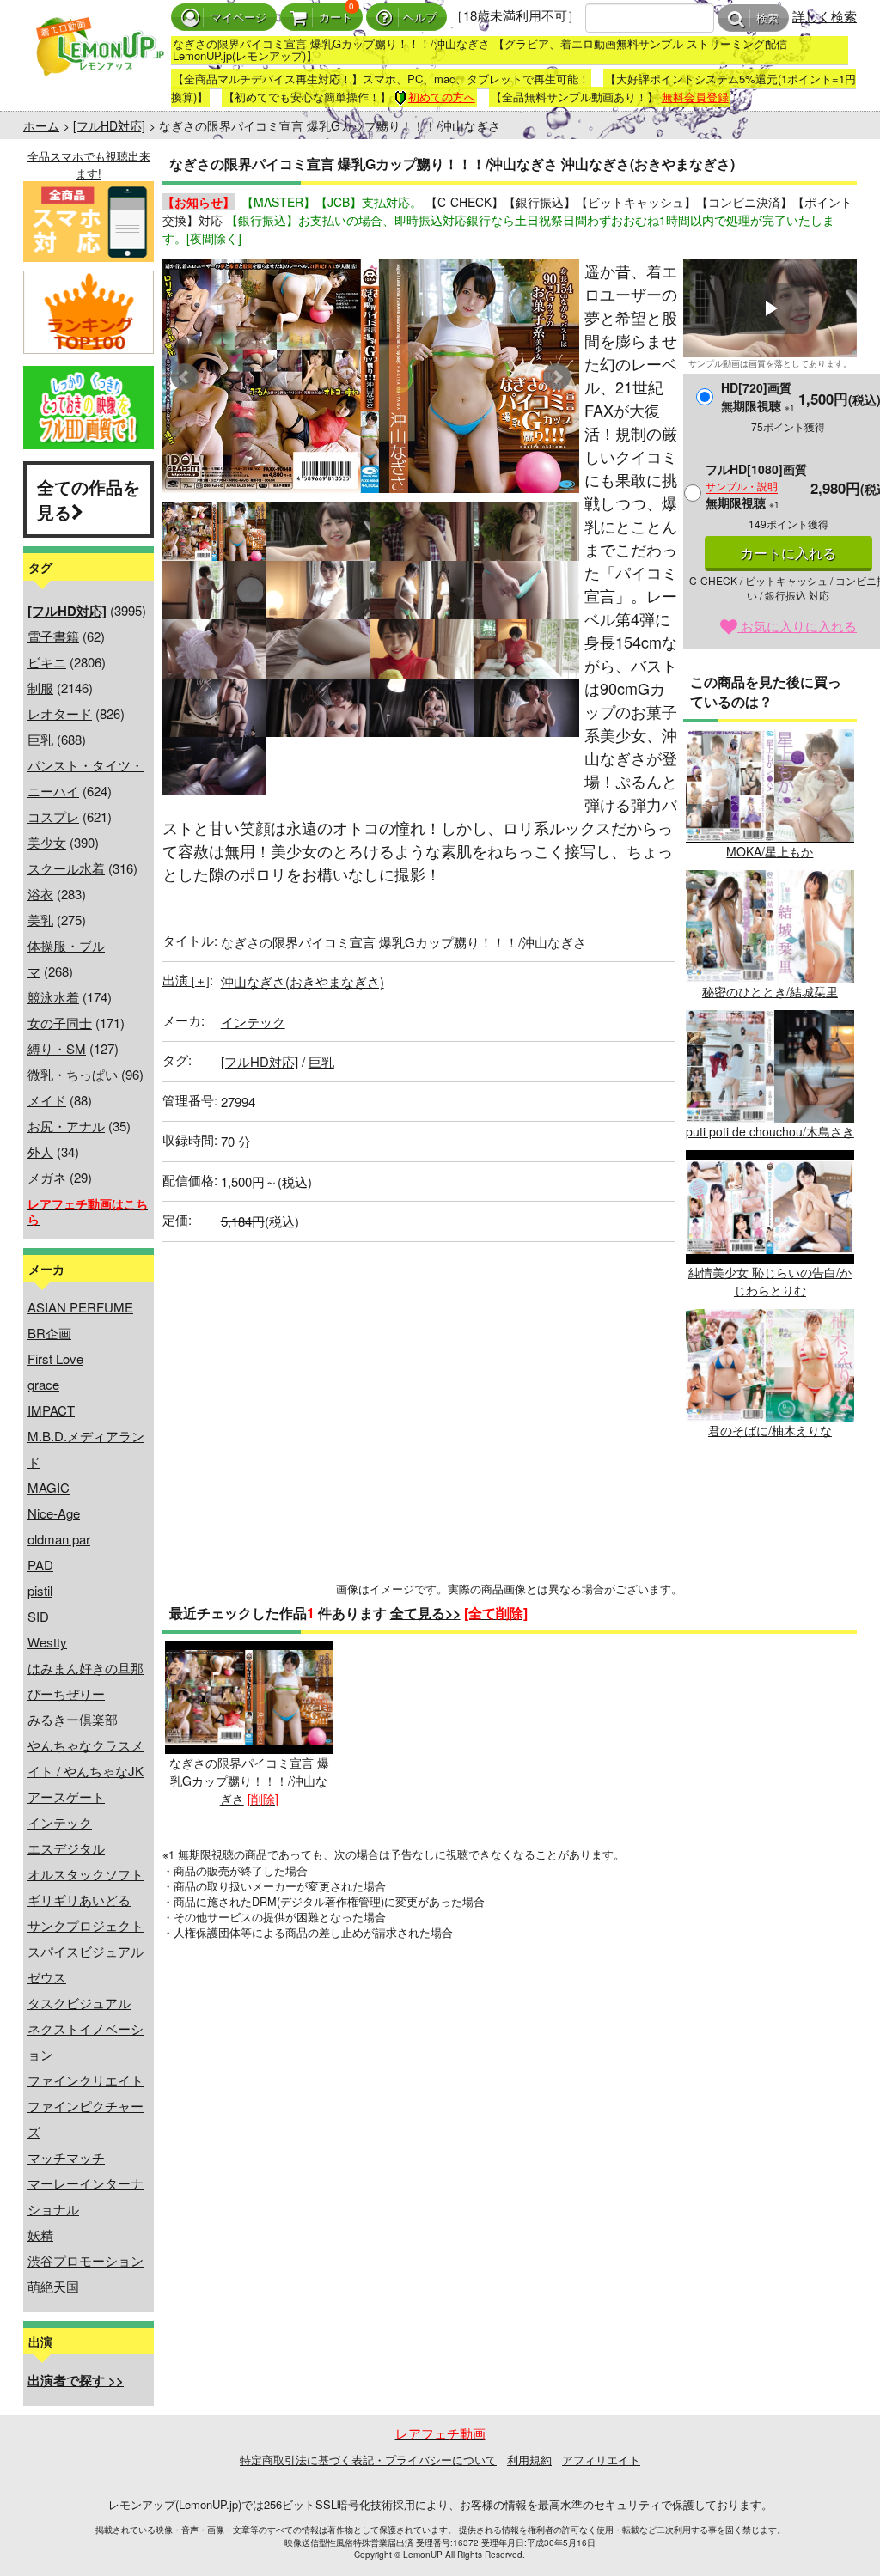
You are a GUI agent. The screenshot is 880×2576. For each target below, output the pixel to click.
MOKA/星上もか (770, 851)
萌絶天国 (53, 2286)
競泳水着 (53, 997)
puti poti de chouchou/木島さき (770, 1131)
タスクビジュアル (79, 2003)
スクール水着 (66, 868)
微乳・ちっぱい (73, 1074)
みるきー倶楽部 (73, 1719)
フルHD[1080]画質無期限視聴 (756, 486)
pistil (40, 1590)
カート (336, 18)
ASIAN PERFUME (80, 1307)
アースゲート (66, 1797)
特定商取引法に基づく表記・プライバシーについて (368, 2460)
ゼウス (47, 1977)
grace (43, 1384)
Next (557, 377)
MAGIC (49, 1487)
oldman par (59, 1539)
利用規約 (529, 2460)
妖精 (40, 2235)
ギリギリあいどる (79, 1900)
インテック (60, 1822)
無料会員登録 (695, 97)
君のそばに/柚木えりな (770, 1430)
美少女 (47, 842)
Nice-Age (54, 1513)
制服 (40, 688)
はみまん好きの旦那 (86, 1668)
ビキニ (47, 662)
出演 (186, 980)
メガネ (47, 1177)
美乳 (40, 920)
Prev (185, 377)
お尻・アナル (66, 1126)
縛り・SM (57, 1048)
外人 (40, 1151)
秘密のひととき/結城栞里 (770, 991)
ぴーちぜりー (66, 1693)
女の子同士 (60, 1023)
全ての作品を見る (89, 499)
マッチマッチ (66, 2157)
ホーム (41, 125)
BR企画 (49, 1333)
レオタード (60, 713)
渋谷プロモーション (86, 2260)
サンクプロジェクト (86, 1925)
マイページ (238, 18)
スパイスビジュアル (86, 1951)
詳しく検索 (825, 16)
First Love (55, 1358)
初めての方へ (442, 97)
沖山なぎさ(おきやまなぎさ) (302, 981)
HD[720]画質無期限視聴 (758, 396)
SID (38, 1616)
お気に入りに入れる (797, 626)
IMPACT (51, 1410)
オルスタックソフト (86, 1874)
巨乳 (40, 739)
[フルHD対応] (109, 125)
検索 (767, 18)
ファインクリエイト (86, 2080)
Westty (47, 1642)
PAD (40, 1565)
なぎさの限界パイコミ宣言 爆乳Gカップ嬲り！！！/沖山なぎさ (249, 1780)
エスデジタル (66, 1848)
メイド (47, 1100)
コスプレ (53, 816)
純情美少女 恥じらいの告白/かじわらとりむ (770, 1281)
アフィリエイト (601, 2460)
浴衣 (40, 894)
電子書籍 (53, 636)
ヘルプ (420, 18)
